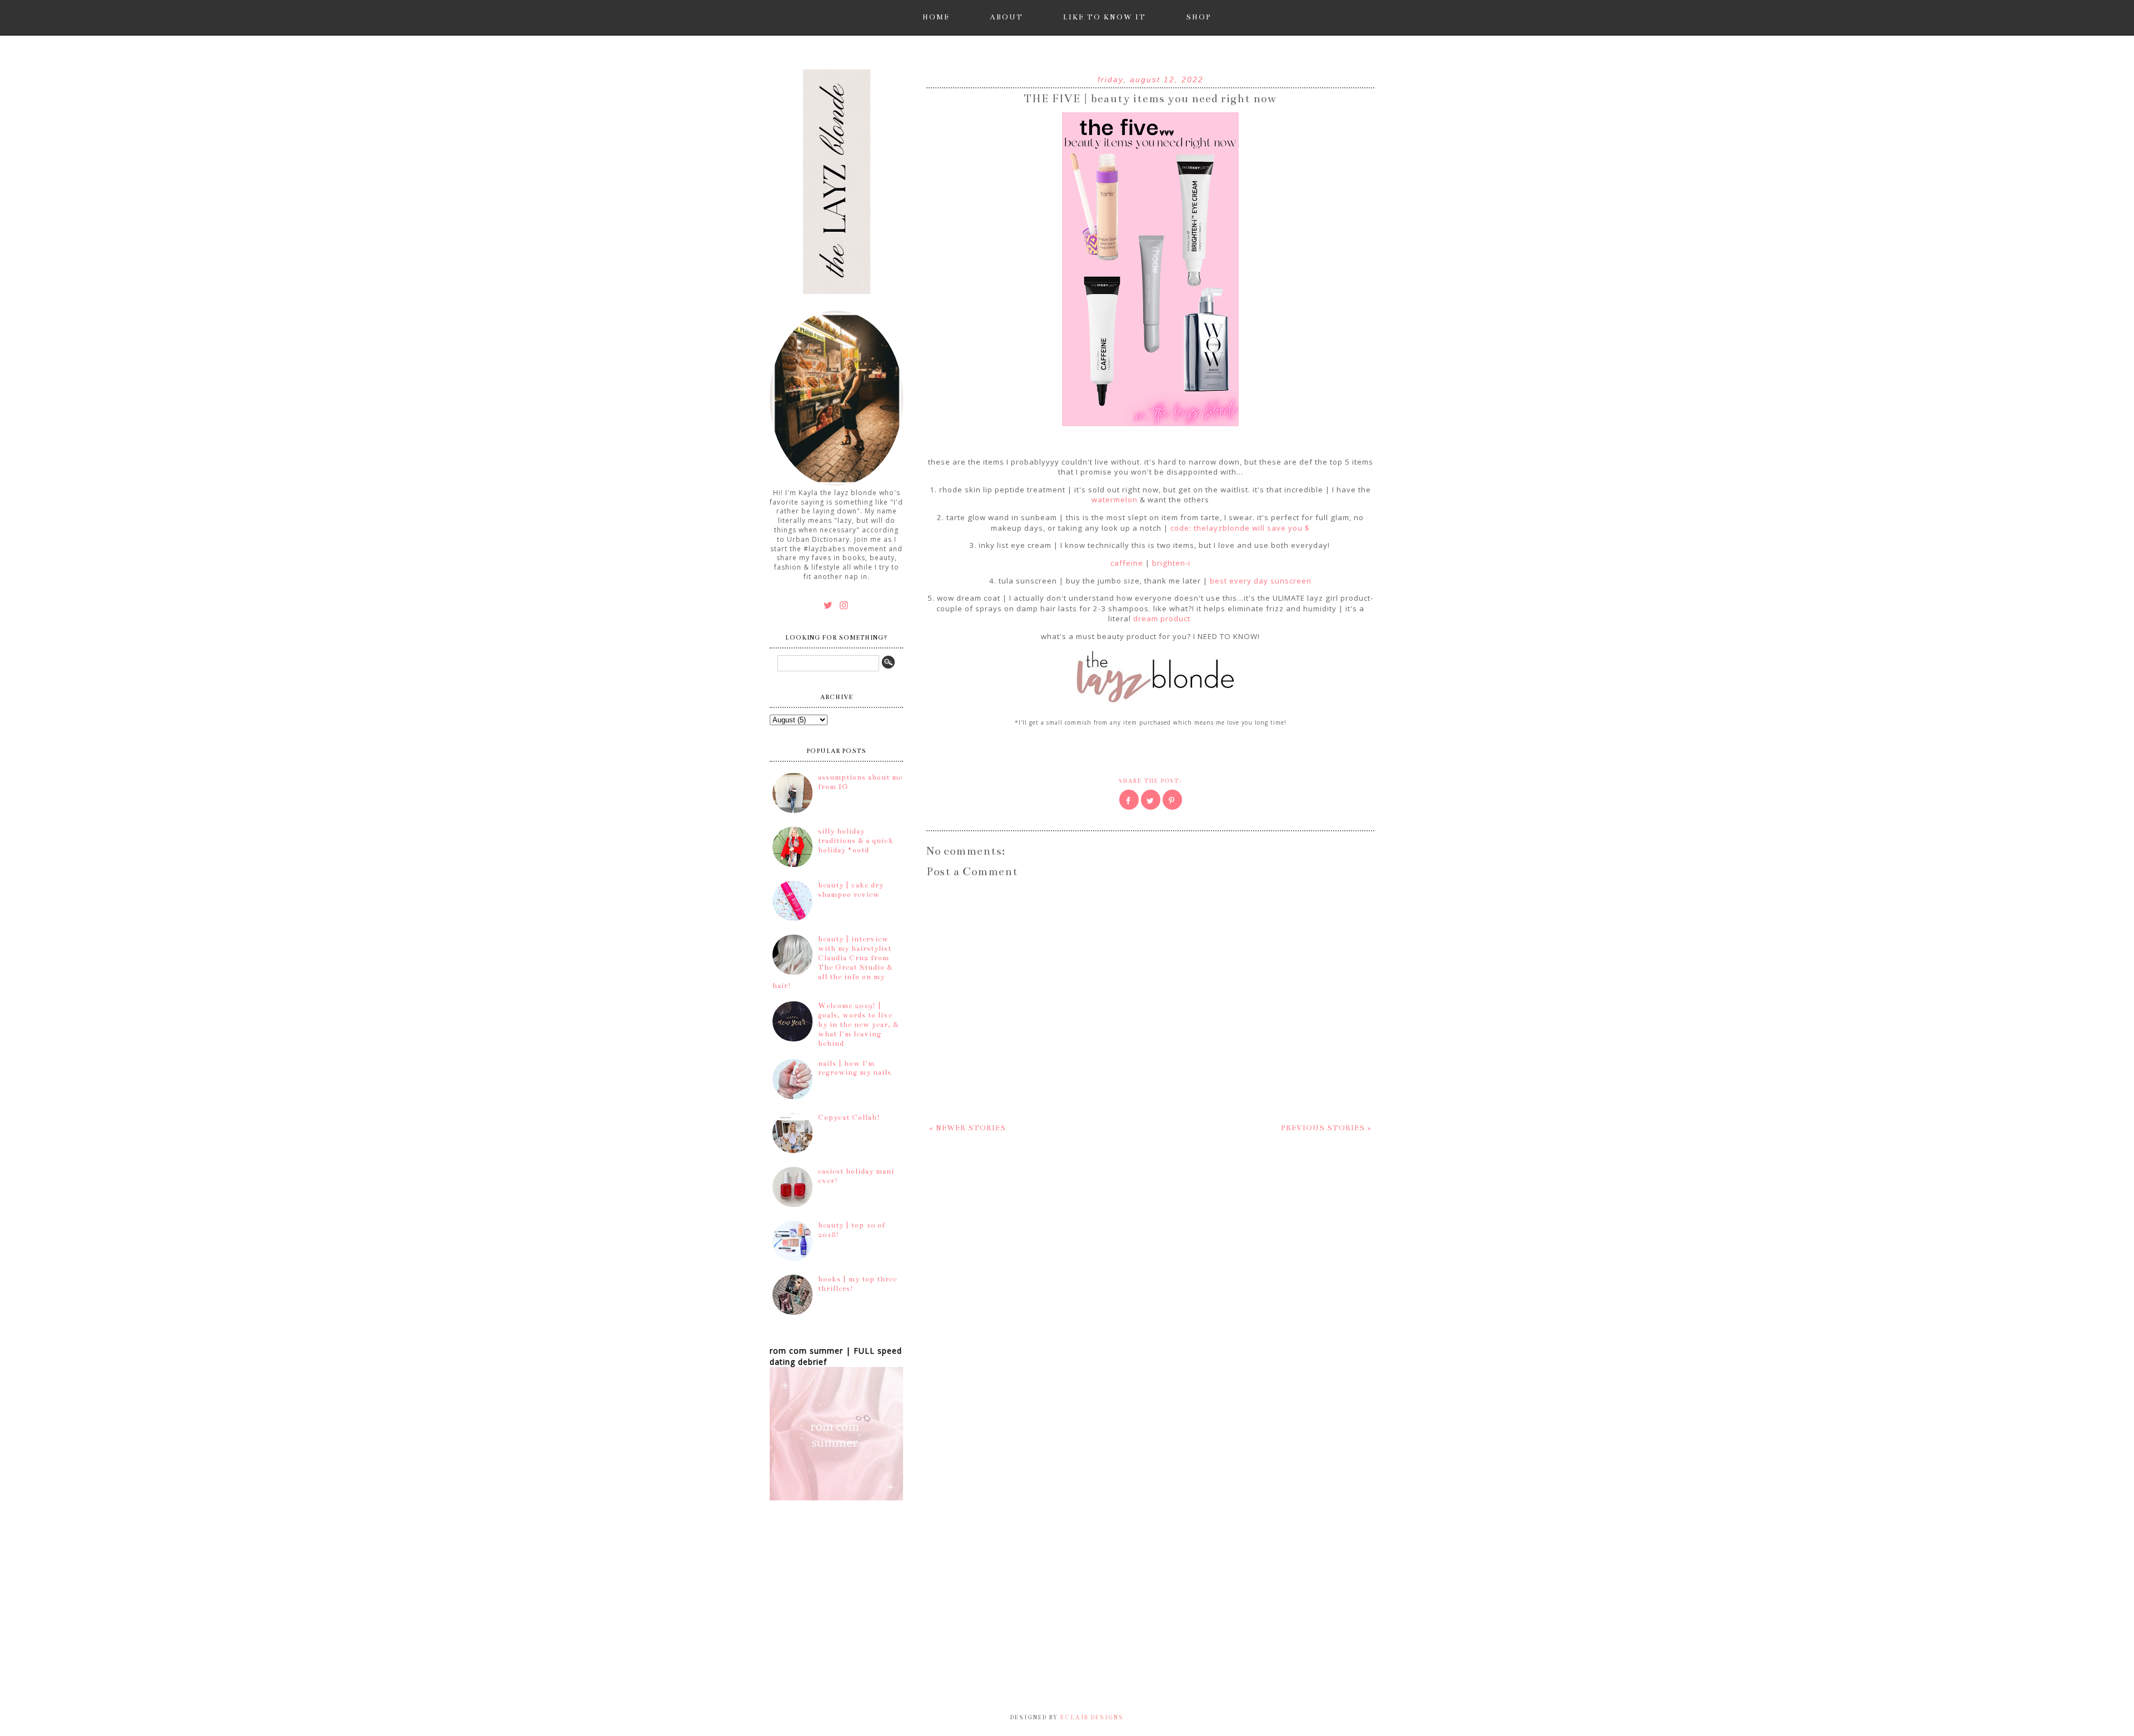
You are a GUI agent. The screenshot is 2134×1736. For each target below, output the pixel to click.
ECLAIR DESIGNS (1091, 1718)
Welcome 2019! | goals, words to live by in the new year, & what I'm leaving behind (858, 1024)
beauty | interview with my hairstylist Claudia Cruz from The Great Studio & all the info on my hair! (832, 962)
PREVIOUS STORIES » (1326, 1128)
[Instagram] (845, 605)
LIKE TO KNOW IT (1105, 17)
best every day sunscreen (1261, 581)
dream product (1163, 618)
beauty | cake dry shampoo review (851, 890)
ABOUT (1006, 17)
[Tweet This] (1151, 800)
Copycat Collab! (849, 1118)
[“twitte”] (830, 605)
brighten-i (1171, 563)
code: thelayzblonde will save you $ (1240, 528)
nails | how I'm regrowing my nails (855, 1068)
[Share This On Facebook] (1129, 800)
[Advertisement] (545, 1634)
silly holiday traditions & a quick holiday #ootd (856, 841)
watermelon (1115, 500)
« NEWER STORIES (968, 1128)
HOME (936, 17)
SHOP (1199, 17)
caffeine (1127, 563)
